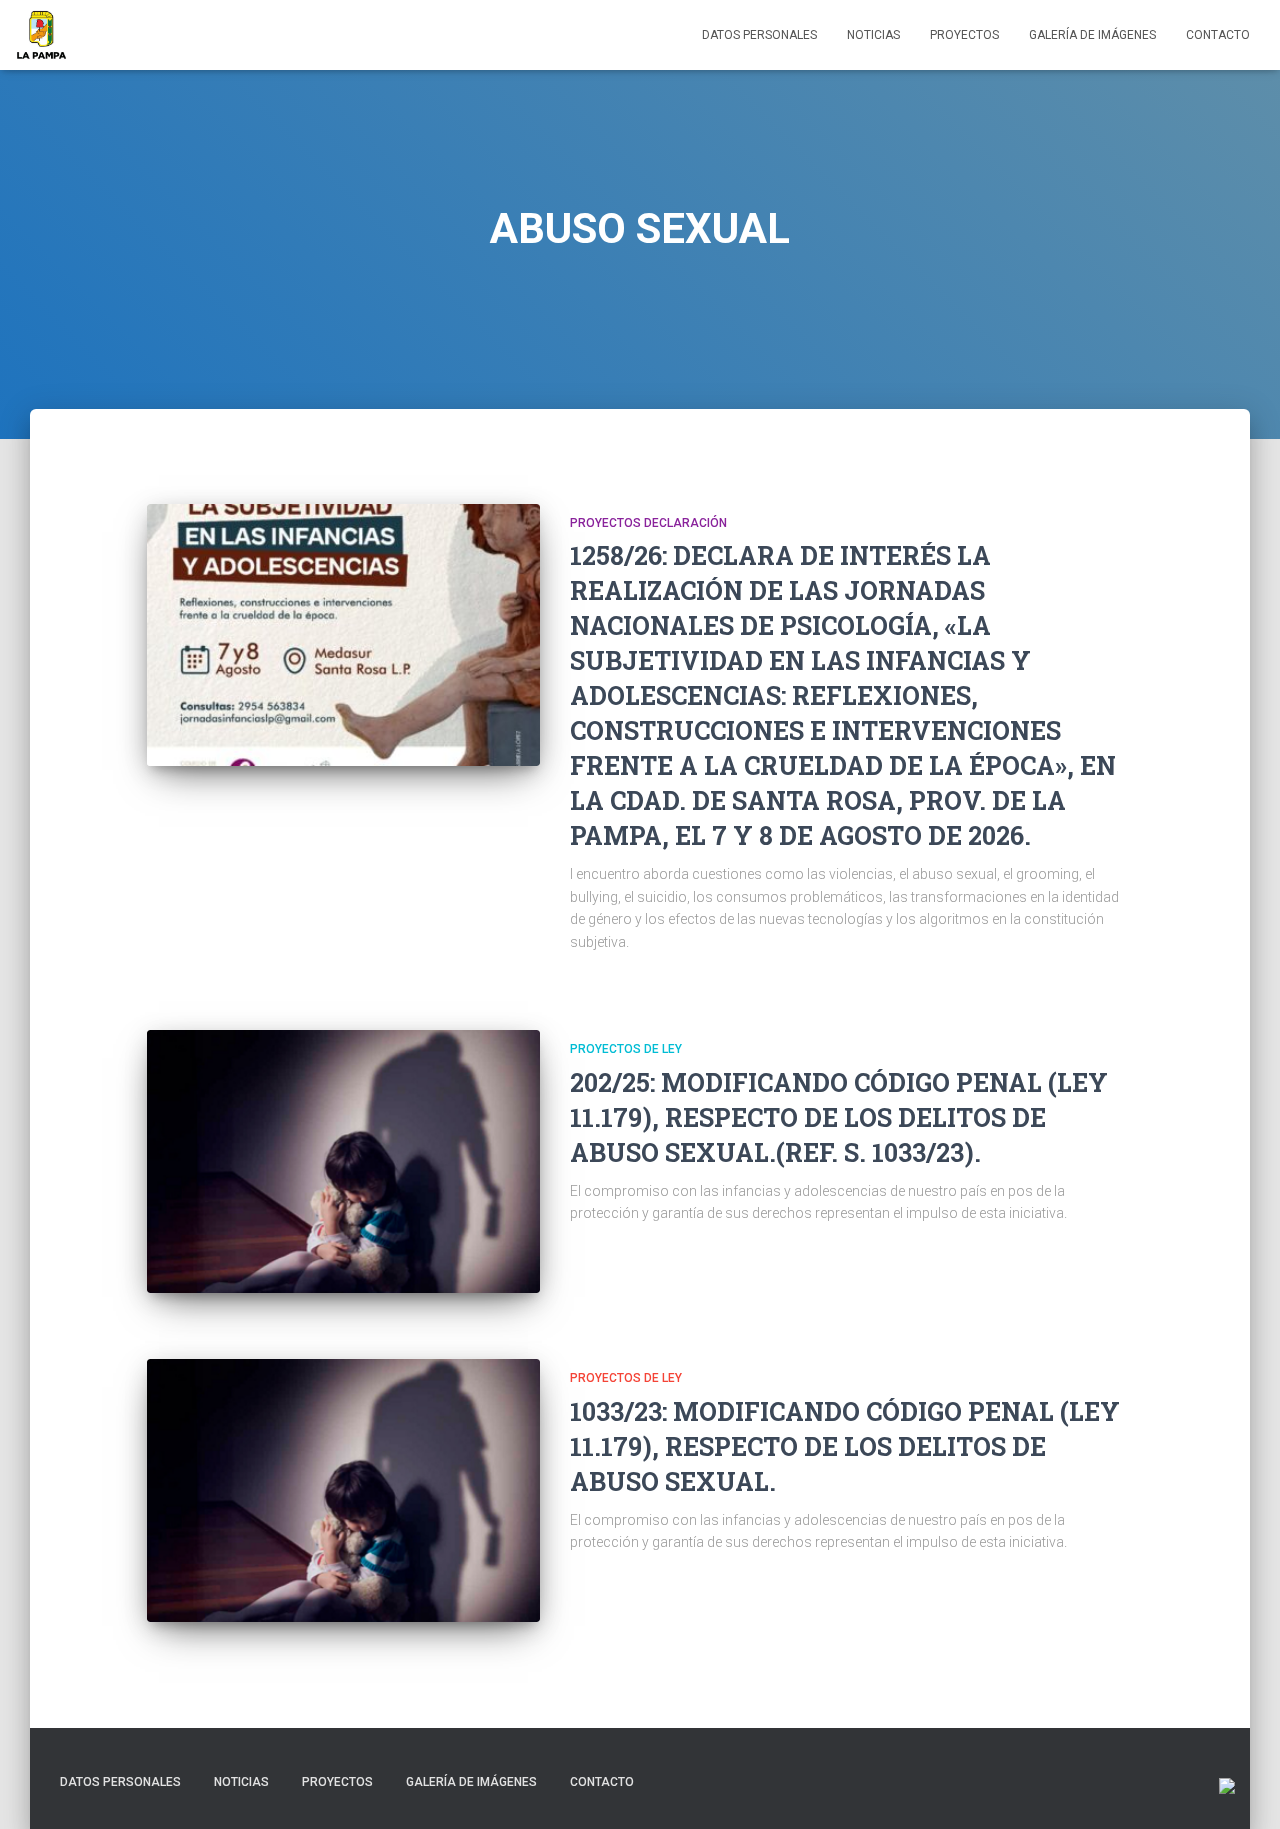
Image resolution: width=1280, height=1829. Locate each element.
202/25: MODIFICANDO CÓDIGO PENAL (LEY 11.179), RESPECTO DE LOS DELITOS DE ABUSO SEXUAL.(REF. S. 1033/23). (839, 1117)
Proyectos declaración (648, 523)
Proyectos (964, 35)
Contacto (1218, 35)
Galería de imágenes (1092, 35)
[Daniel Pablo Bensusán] (41, 35)
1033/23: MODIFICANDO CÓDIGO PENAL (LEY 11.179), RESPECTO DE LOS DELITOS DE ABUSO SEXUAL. (845, 1446)
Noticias (873, 35)
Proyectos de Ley (626, 1049)
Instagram (738, 1781)
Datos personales (759, 35)
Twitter (668, 1781)
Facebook (703, 1781)
